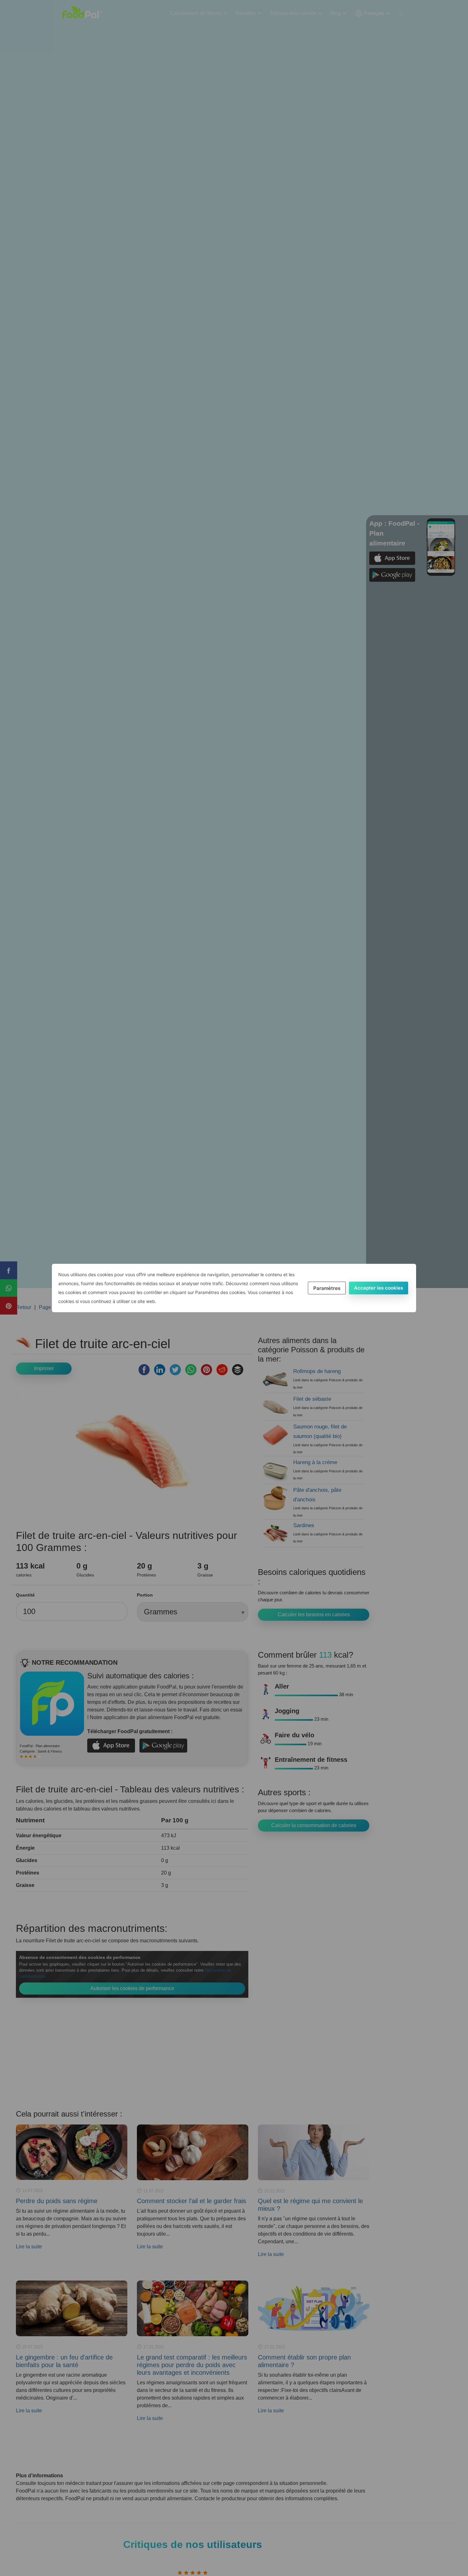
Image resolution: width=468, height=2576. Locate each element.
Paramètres (327, 1288)
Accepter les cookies (379, 1288)
